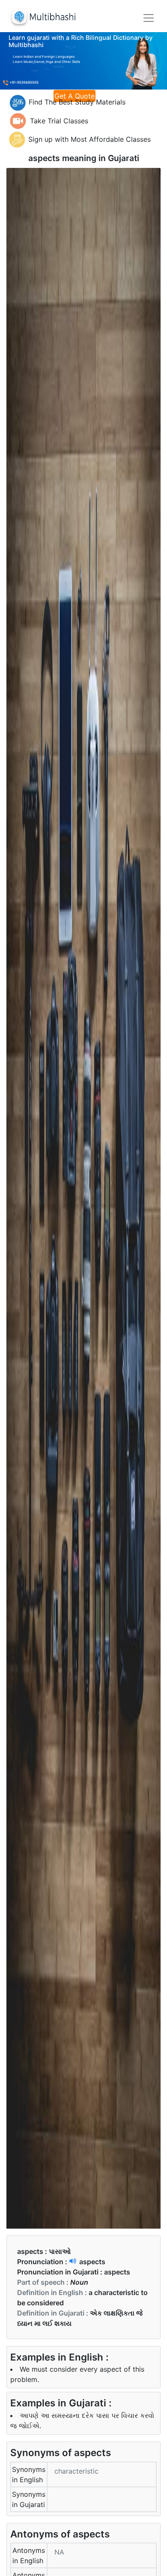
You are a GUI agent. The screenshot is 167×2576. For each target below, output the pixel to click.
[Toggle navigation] (149, 18)
